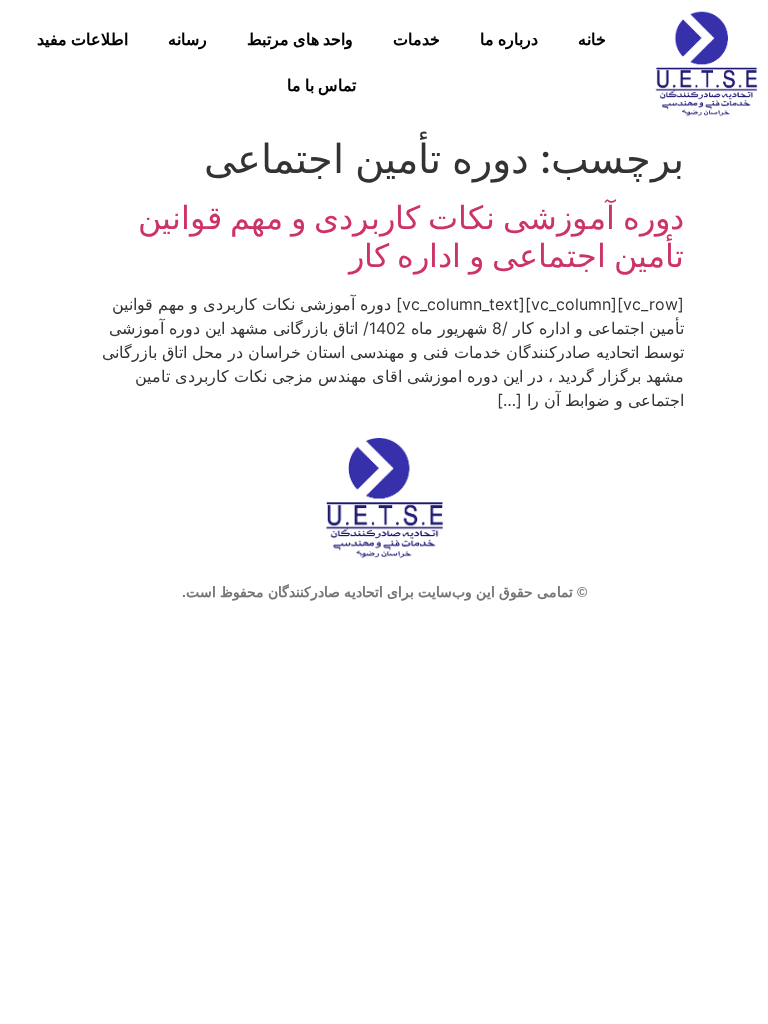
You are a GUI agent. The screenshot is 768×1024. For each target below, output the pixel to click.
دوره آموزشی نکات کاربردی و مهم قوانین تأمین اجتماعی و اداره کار (411, 236)
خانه (592, 39)
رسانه (187, 39)
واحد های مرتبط (300, 39)
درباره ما (509, 39)
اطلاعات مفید (82, 39)
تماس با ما (321, 85)
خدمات (416, 39)
